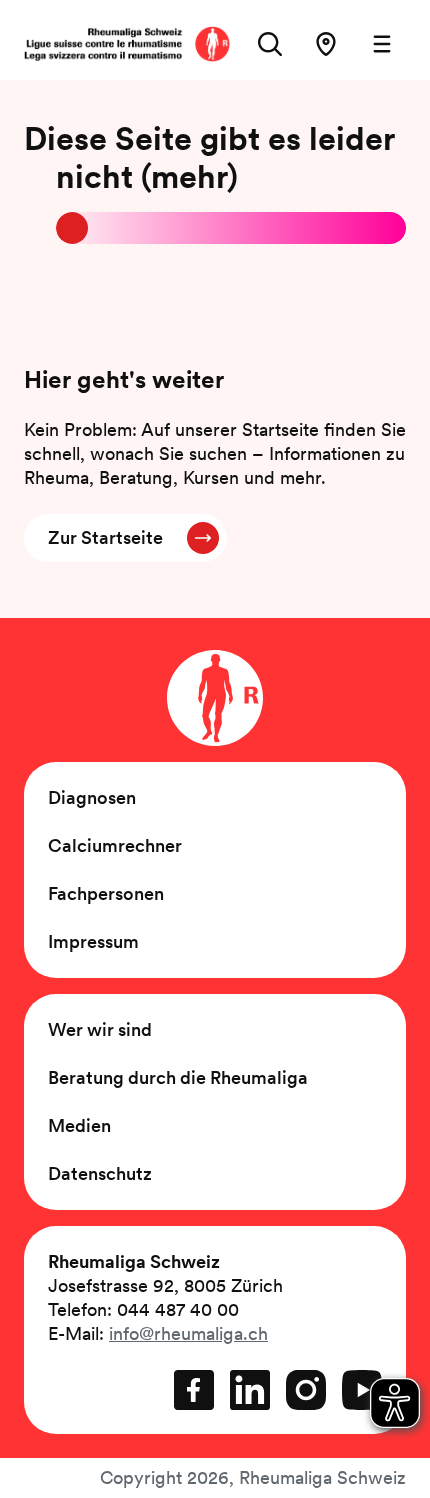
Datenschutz (100, 1173)
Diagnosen (92, 797)
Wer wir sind (100, 1029)
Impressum (93, 941)
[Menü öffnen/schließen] (382, 44)
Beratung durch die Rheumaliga (178, 1077)
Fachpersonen (106, 893)
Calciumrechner (115, 845)
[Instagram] (306, 1390)
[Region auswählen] (326, 44)
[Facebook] (194, 1390)
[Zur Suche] (270, 44)
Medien (79, 1125)
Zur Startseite (105, 537)
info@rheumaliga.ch (188, 1333)
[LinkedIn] (250, 1390)
